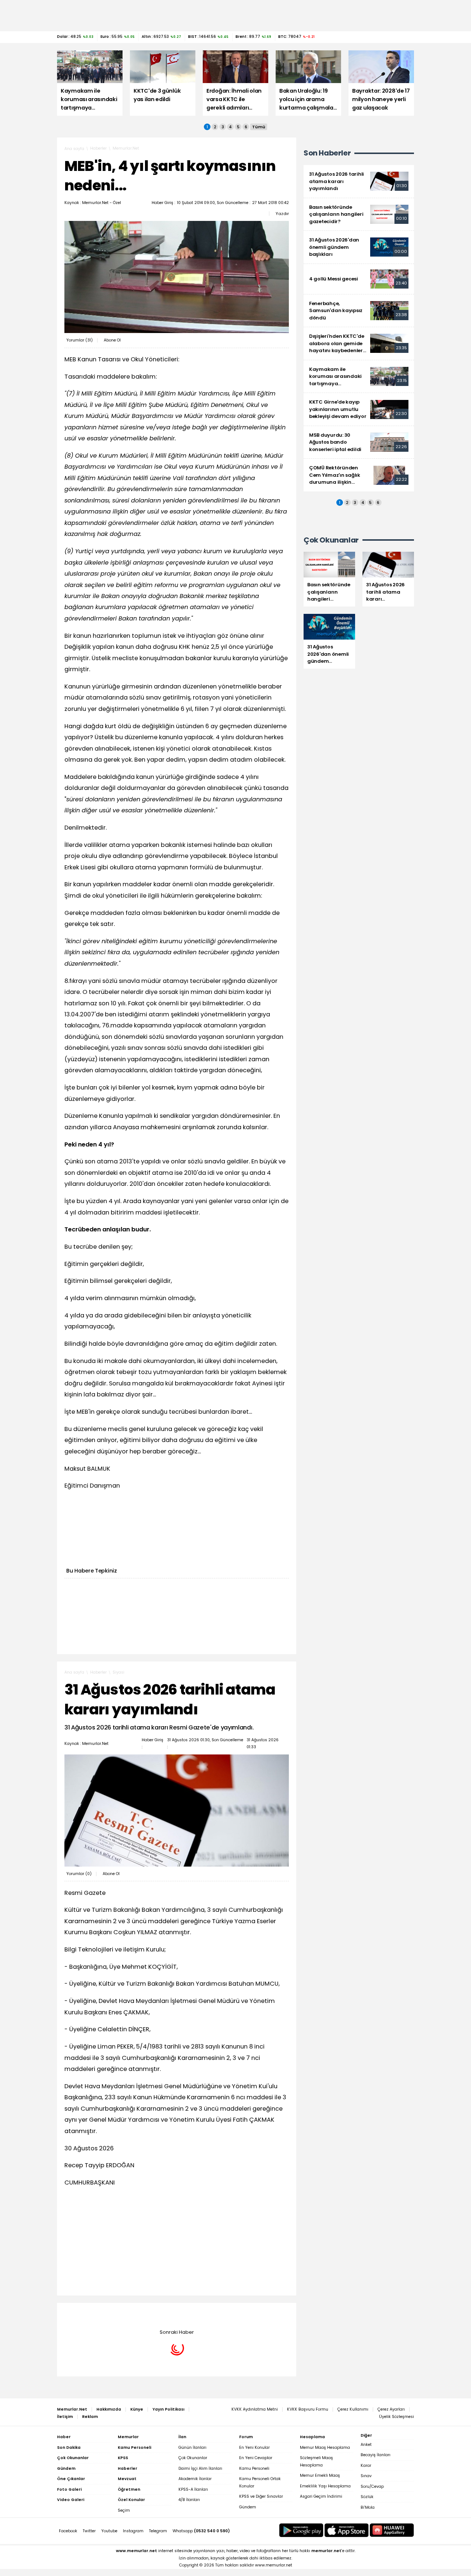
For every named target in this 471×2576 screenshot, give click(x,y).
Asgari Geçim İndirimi (321, 2496)
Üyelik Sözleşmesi (396, 2417)
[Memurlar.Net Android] (301, 2530)
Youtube (109, 2531)
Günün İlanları (192, 2448)
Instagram (133, 2531)
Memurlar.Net (126, 148)
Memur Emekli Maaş (320, 2475)
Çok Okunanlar (193, 2458)
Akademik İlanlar (195, 2479)
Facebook (68, 2531)
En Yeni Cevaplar (256, 2458)
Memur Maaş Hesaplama (325, 2448)
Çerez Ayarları (391, 2409)
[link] (359, 181)
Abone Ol (112, 340)
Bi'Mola (368, 2507)
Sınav (366, 2476)
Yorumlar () (79, 340)
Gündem (248, 2507)
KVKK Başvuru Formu (308, 2409)
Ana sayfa (74, 149)
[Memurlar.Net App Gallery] (392, 2530)
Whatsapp (201, 2531)
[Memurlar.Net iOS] (347, 2530)
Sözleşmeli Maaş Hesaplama (316, 2461)
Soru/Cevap (372, 2486)
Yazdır (282, 214)
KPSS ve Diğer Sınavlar (261, 2496)
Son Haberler (327, 153)
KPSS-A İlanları (193, 2489)
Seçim (124, 2510)
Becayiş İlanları (376, 2455)
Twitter (89, 2531)
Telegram (158, 2531)
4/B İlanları (189, 2500)
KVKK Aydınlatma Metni (255, 2409)
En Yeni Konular (254, 2448)
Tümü (259, 127)
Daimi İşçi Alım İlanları (200, 2468)
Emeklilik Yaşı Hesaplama (325, 2486)
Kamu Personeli (254, 2468)
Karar (366, 2466)
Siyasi (118, 1672)
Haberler (98, 148)
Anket (366, 2445)
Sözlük (367, 2497)
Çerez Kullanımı (353, 2409)
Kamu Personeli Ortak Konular (260, 2482)
